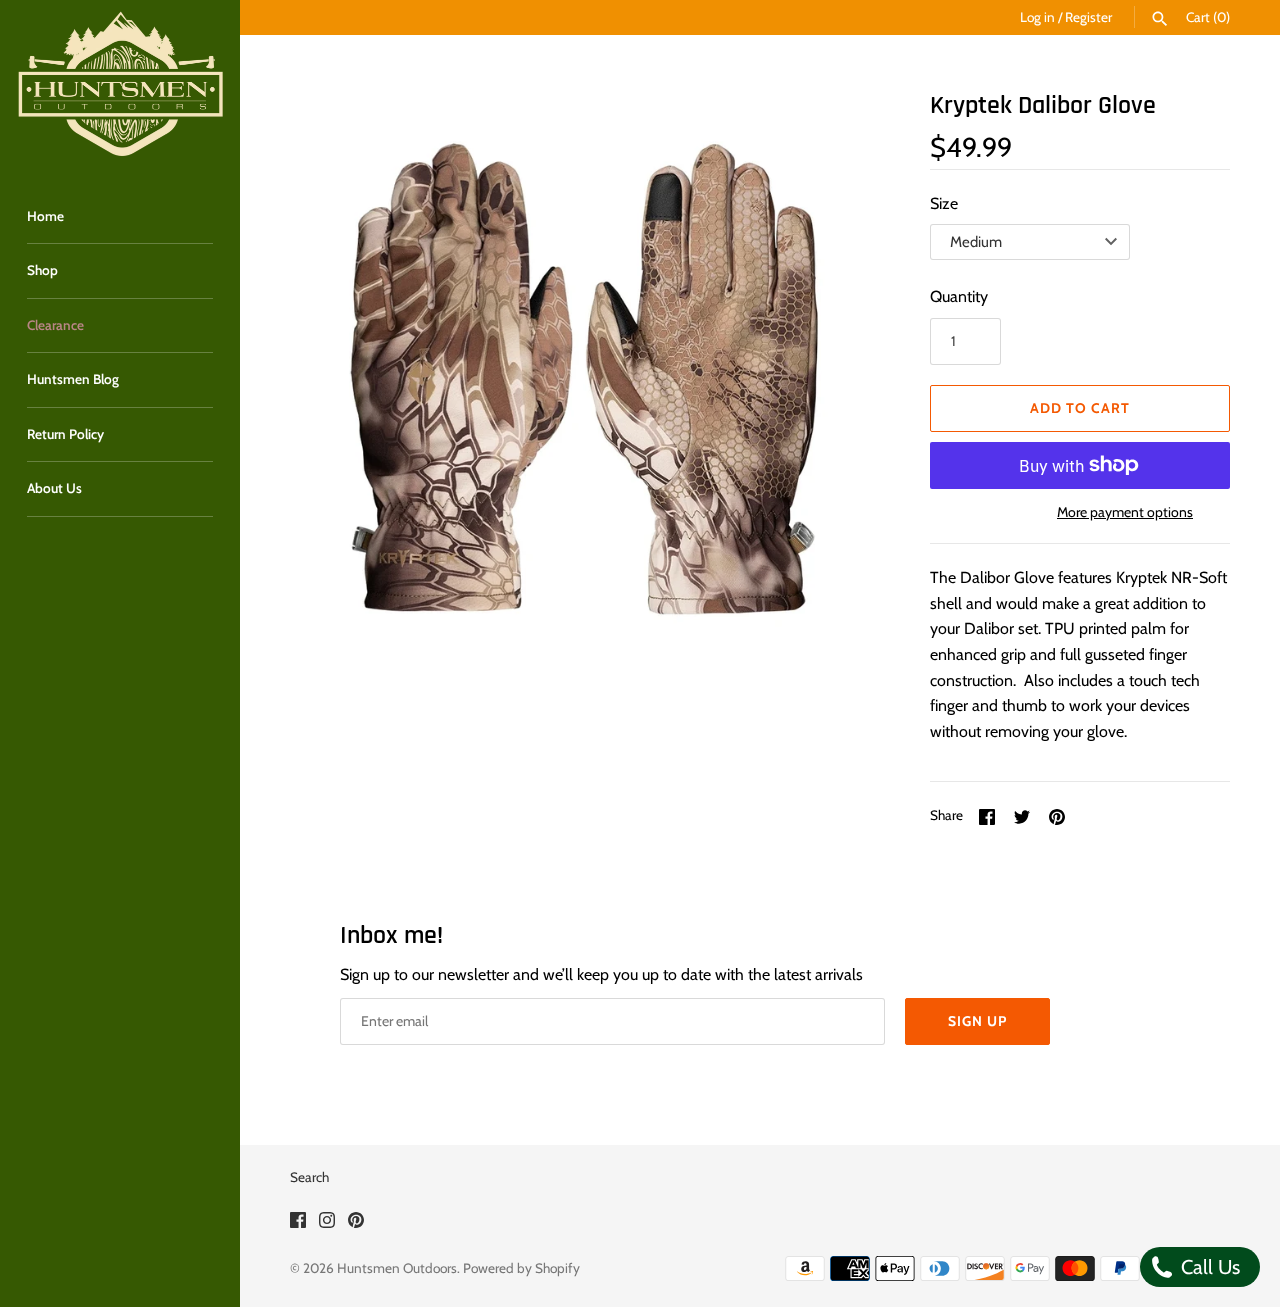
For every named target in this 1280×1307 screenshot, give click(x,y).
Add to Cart (1080, 408)
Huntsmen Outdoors (397, 1268)
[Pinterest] (356, 1223)
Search (309, 1177)
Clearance (55, 325)
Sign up (977, 1021)
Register (1088, 17)
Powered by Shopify (521, 1268)
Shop (42, 270)
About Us (54, 488)
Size (944, 203)
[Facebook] (298, 1223)
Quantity (959, 296)
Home (45, 216)
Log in (1037, 17)
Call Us (1208, 1267)
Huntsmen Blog (73, 379)
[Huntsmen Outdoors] (120, 85)
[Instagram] (327, 1223)
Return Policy (65, 434)
